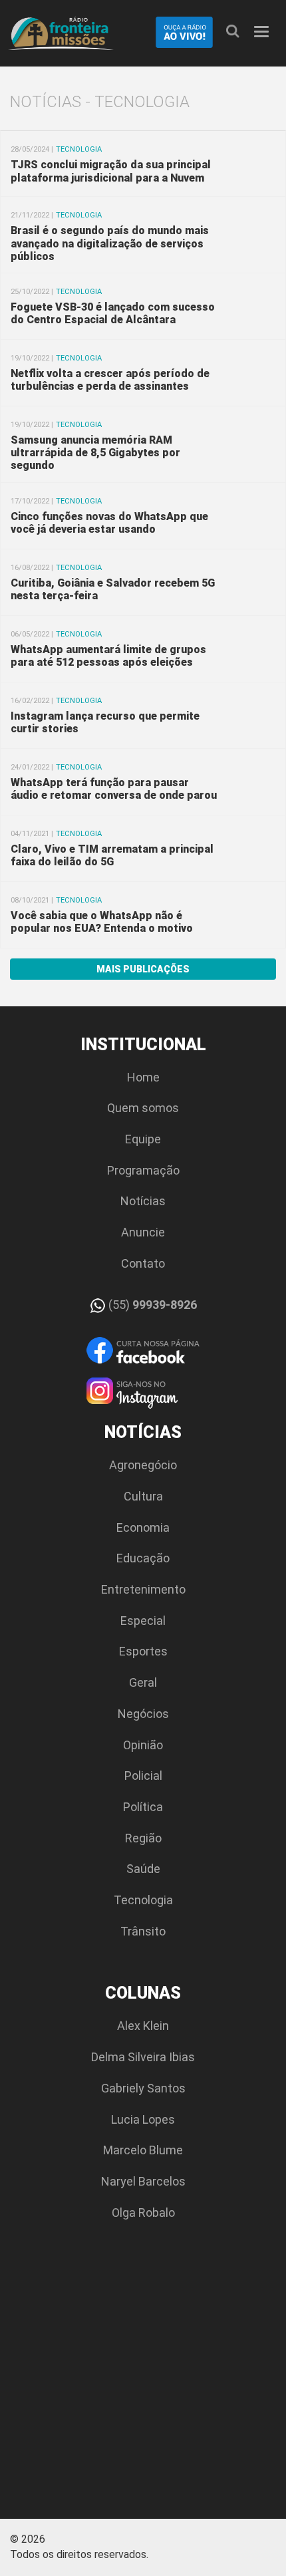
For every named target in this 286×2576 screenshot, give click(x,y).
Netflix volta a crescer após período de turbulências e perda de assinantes (110, 380)
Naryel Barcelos (143, 2181)
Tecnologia (143, 1900)
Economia (143, 1527)
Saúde (143, 1869)
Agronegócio (143, 1465)
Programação (143, 1170)
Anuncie (143, 1232)
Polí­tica (143, 1807)
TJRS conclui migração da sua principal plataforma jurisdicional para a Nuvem (111, 171)
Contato (143, 1263)
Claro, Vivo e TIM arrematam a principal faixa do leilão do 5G (112, 855)
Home (143, 1077)
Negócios (143, 1714)
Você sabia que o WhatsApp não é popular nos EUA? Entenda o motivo (102, 922)
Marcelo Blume (143, 2150)
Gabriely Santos (143, 2088)
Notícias (143, 1201)
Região (143, 1838)
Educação (143, 1558)
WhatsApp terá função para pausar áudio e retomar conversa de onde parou (114, 789)
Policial (143, 1776)
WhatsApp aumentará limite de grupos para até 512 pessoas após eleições (108, 656)
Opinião (143, 1745)
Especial (143, 1621)
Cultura (143, 1496)
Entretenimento (143, 1589)
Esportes (143, 1651)
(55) (151, 1305)
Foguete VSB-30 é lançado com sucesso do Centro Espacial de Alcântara (113, 313)
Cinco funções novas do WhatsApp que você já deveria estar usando (109, 523)
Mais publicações (143, 969)
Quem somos (143, 1108)
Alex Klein (143, 2026)
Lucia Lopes (143, 2119)
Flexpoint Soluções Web (268, 2544)
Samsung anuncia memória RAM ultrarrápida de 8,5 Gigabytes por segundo (95, 453)
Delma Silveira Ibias (143, 2057)
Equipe (143, 1139)
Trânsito (143, 1931)
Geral (143, 1682)
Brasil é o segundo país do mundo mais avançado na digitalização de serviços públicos (110, 243)
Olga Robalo (143, 2213)
